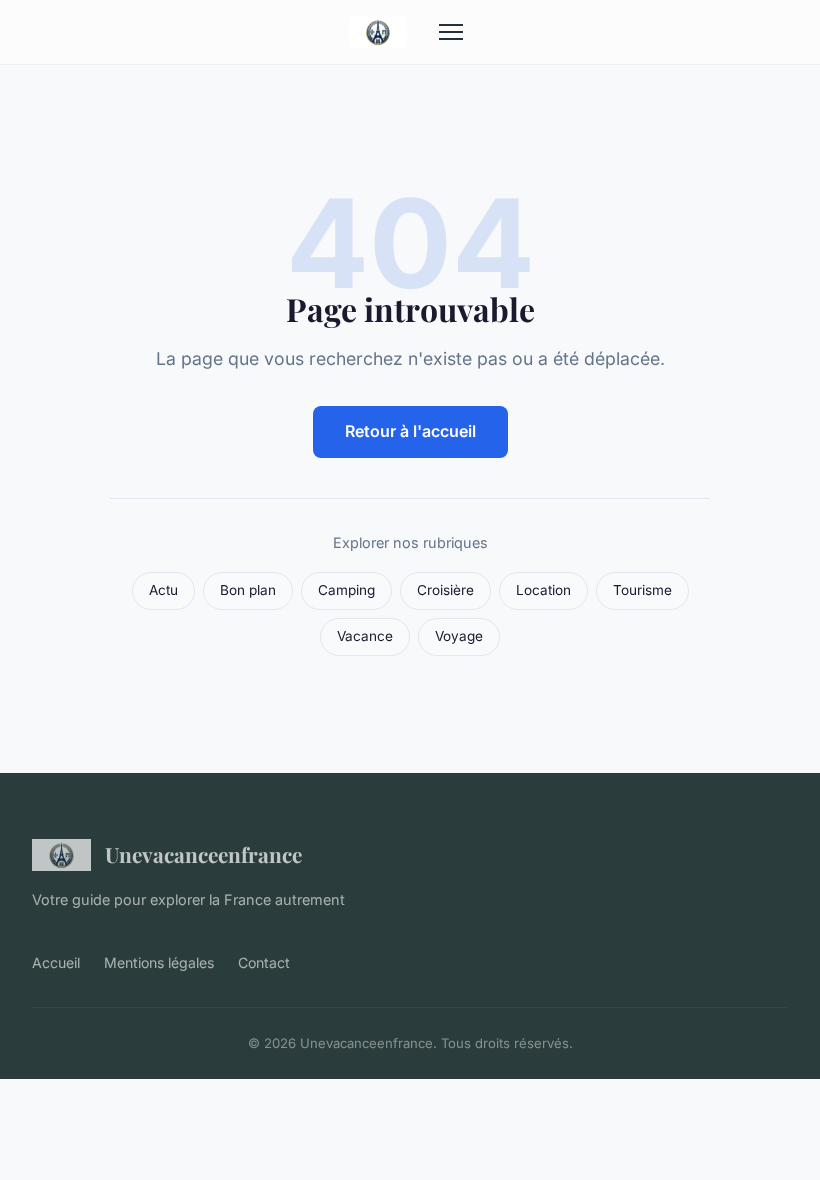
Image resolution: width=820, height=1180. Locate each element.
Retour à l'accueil (410, 431)
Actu (163, 590)
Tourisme (642, 590)
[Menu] (451, 32)
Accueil (56, 962)
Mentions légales (159, 962)
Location (543, 590)
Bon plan (248, 590)
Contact (264, 962)
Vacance (365, 636)
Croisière (445, 590)
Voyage (459, 636)
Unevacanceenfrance (203, 854)
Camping (346, 590)
